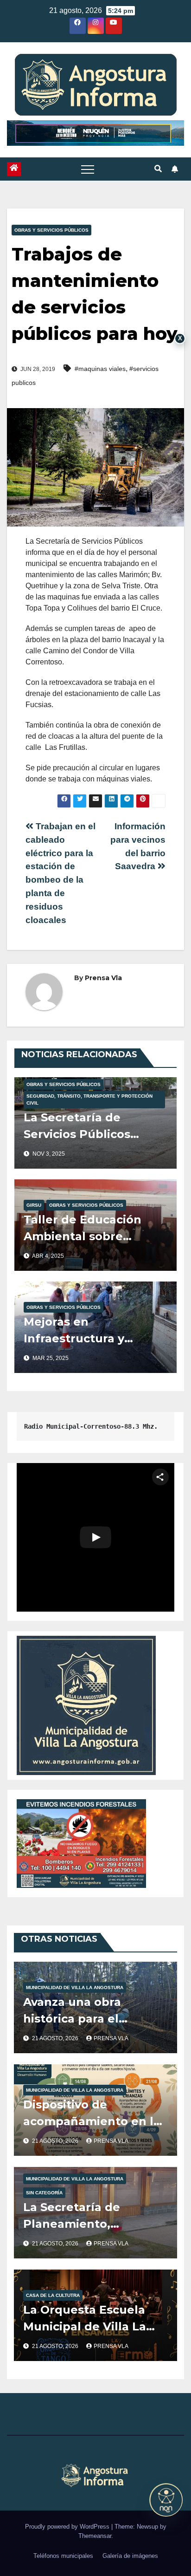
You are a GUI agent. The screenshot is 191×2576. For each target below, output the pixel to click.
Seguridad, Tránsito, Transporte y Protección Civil (89, 1099)
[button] (158, 169)
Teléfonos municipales (63, 2556)
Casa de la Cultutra (53, 2295)
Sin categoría (44, 2193)
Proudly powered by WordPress (68, 2527)
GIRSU (34, 1205)
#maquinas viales (100, 369)
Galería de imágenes (130, 2556)
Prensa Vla (103, 978)
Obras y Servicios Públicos (51, 230)
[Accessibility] (166, 2500)
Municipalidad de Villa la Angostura (75, 1987)
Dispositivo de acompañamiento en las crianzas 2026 (95, 2121)
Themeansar (95, 2536)
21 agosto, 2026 (56, 2038)
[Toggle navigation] (88, 169)
